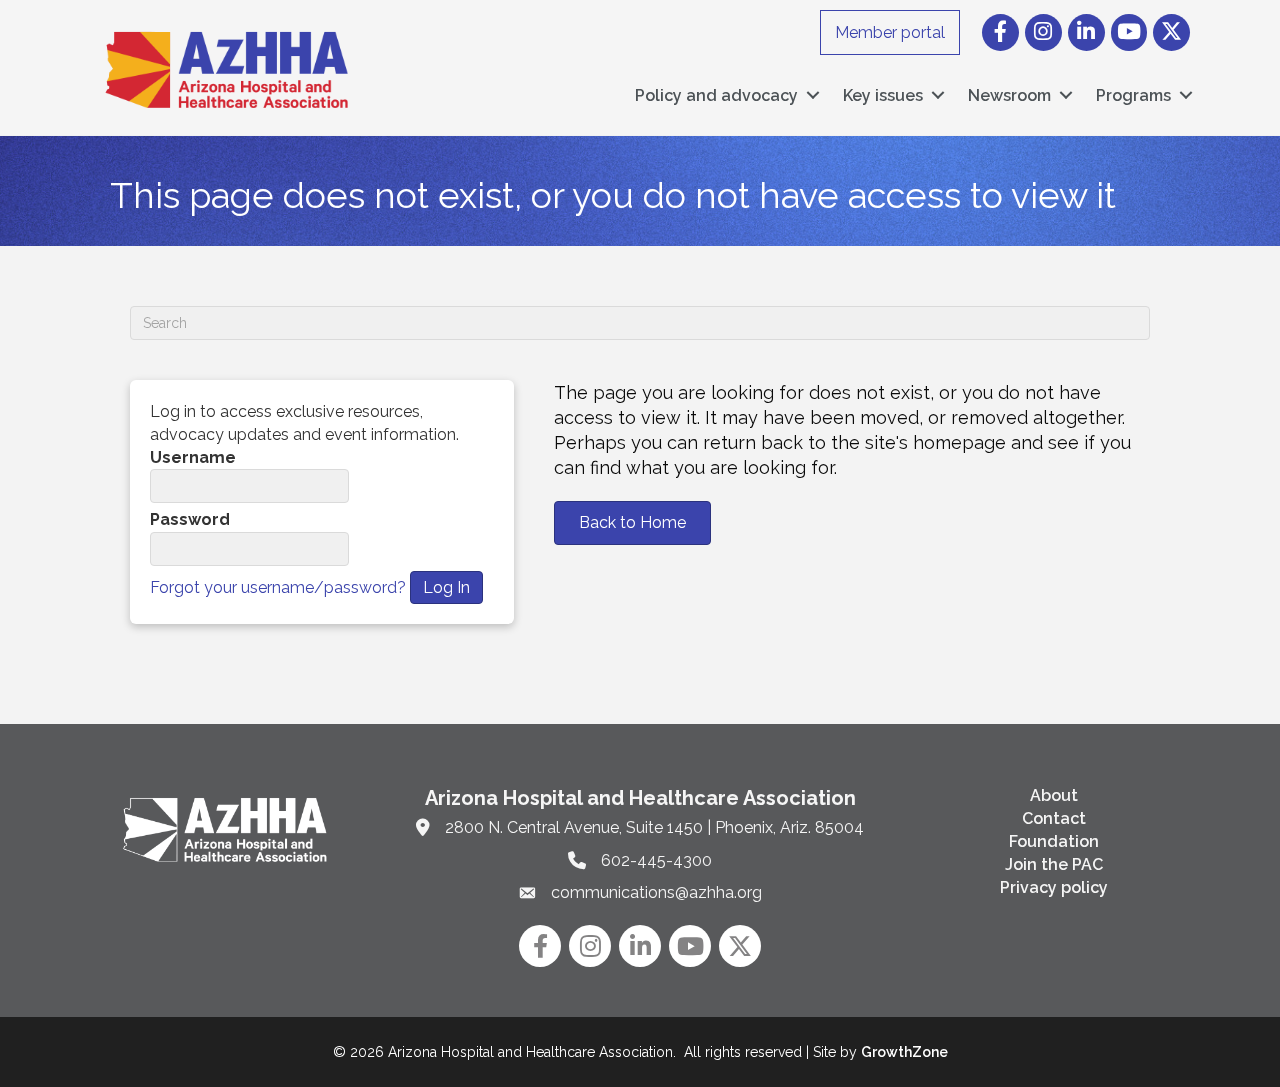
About (1054, 795)
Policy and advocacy (716, 95)
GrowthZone (904, 1052)
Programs (1133, 95)
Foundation (1054, 841)
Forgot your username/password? (278, 587)
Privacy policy (1054, 887)
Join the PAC (1054, 864)
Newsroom (1009, 95)
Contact (1054, 818)
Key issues (883, 95)
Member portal (890, 32)
